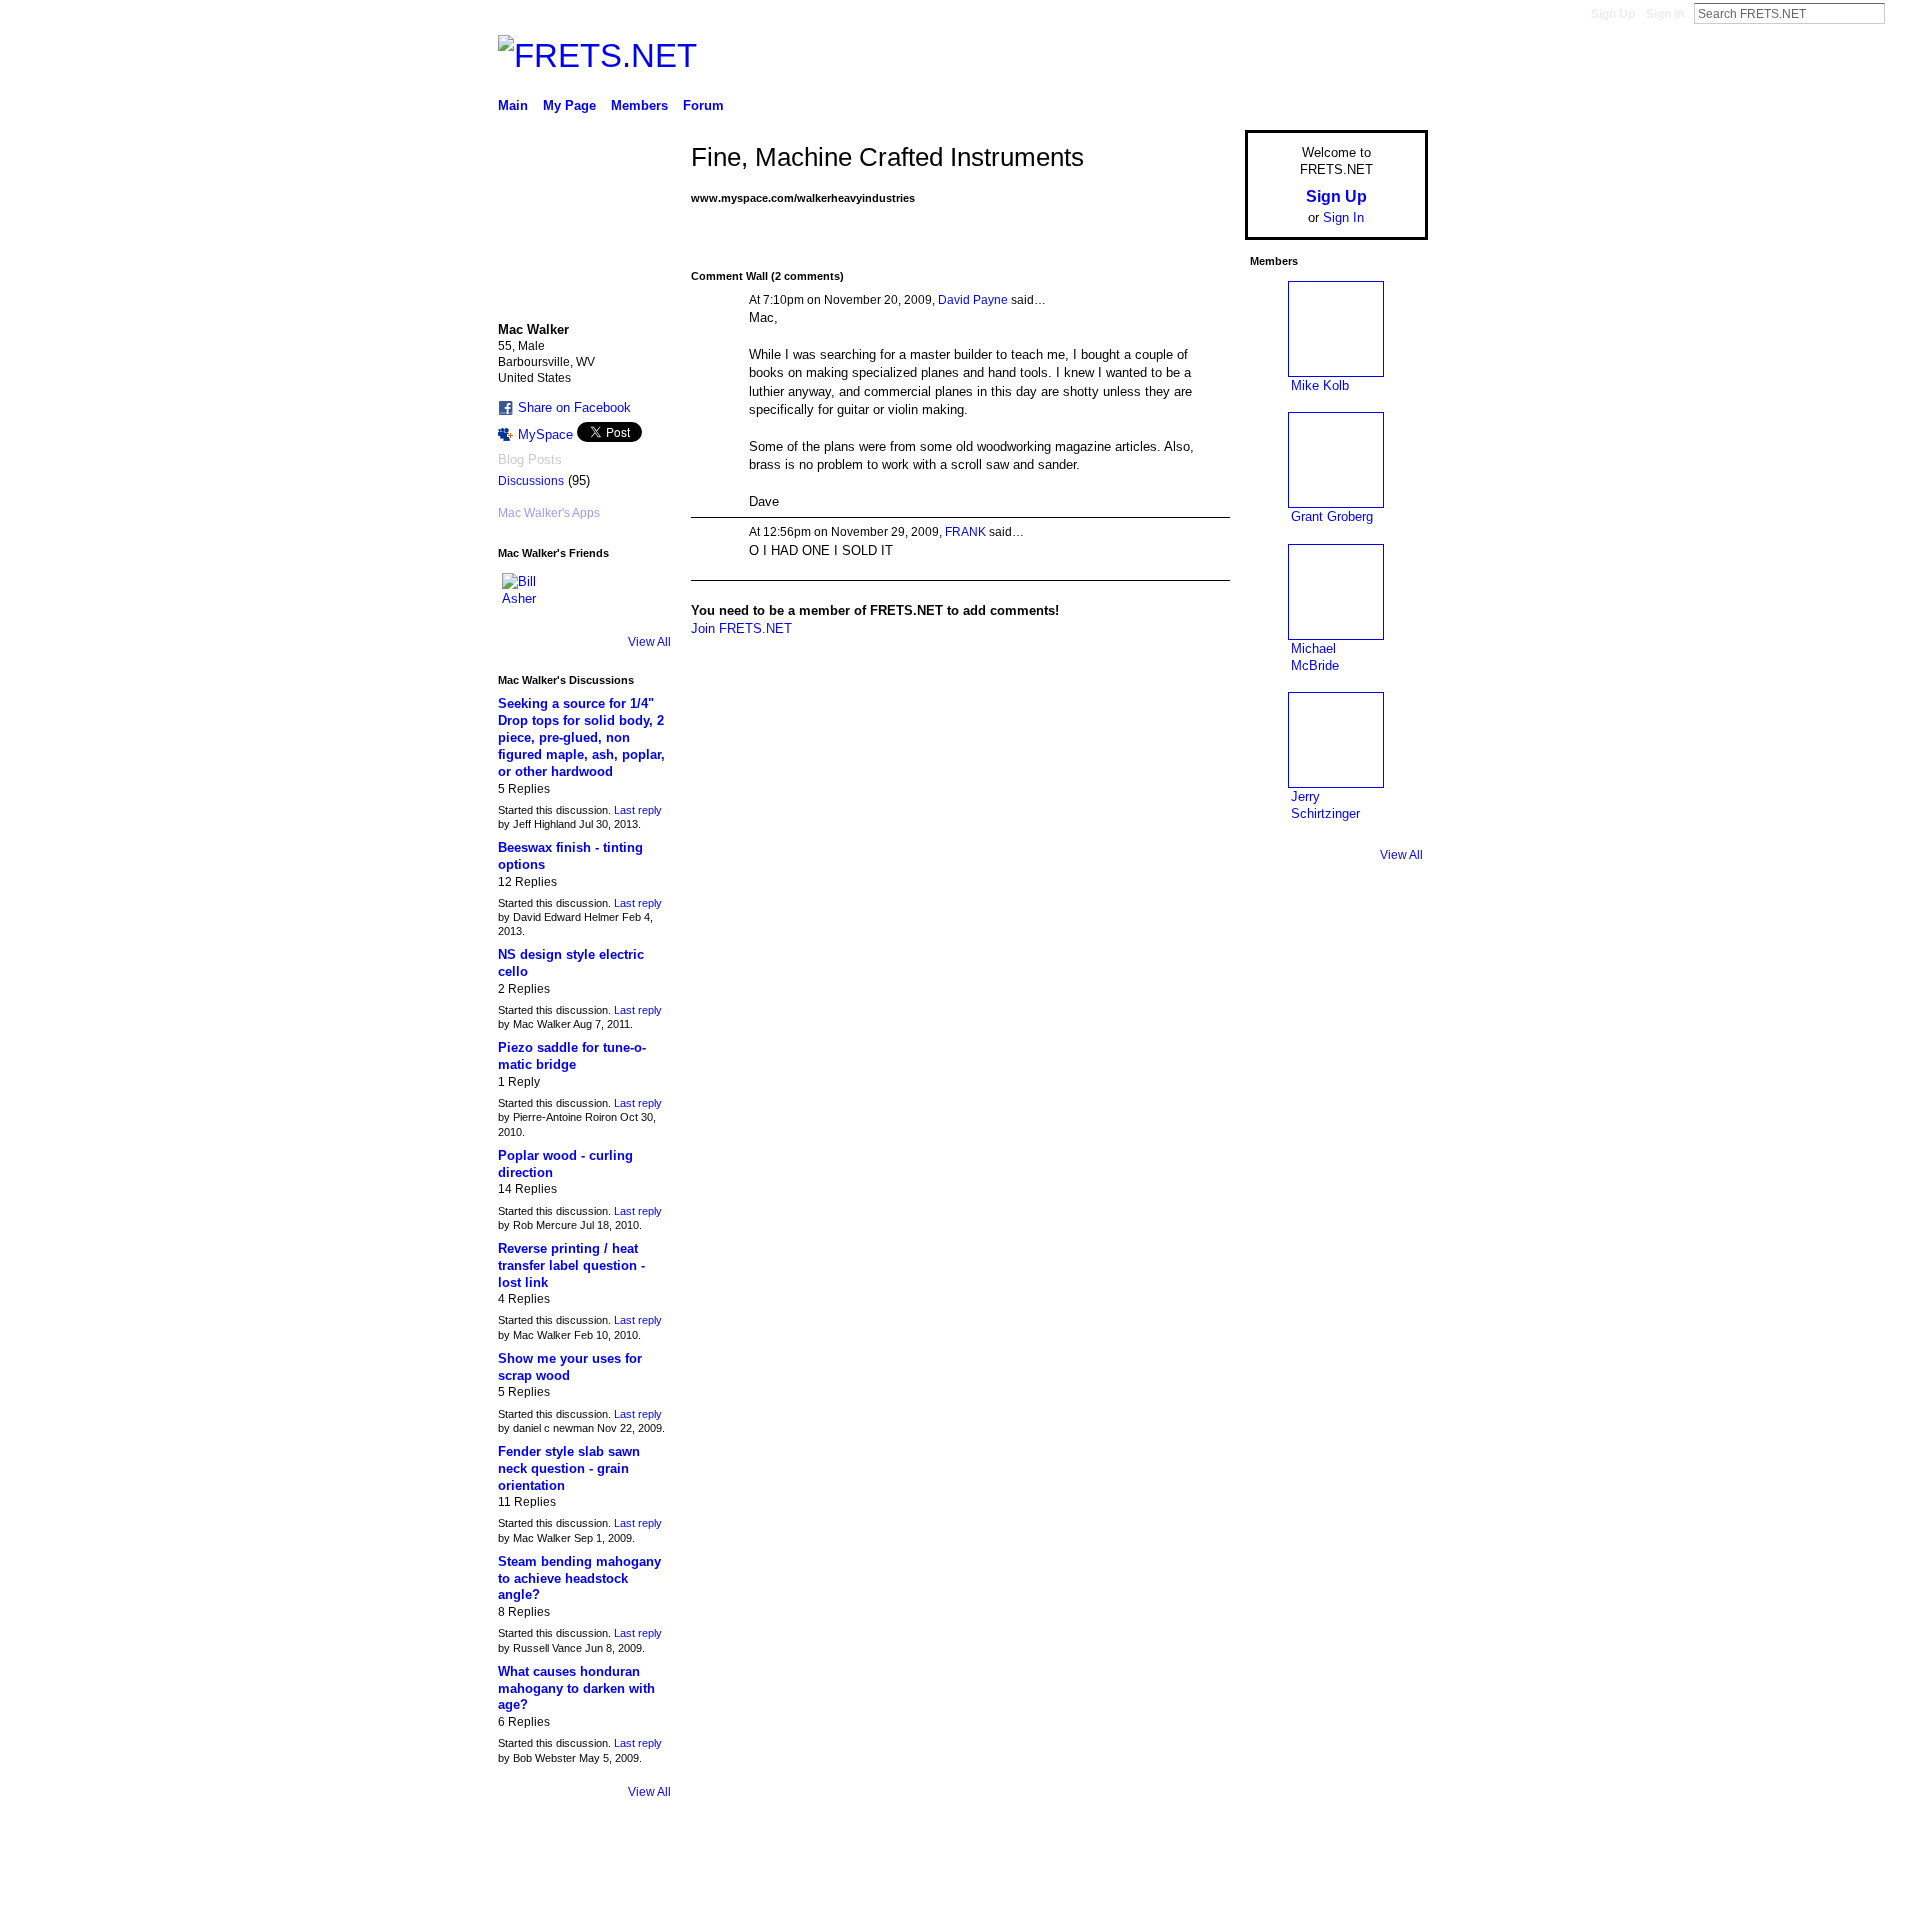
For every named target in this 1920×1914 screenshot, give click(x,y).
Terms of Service (1383, 1891)
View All (649, 642)
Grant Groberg (1332, 516)
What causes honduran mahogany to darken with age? (576, 1688)
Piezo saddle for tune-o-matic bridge (572, 1056)
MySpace (545, 434)
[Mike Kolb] (1336, 329)
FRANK (965, 532)
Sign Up (1613, 14)
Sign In (1665, 14)
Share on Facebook (574, 407)
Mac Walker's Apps (549, 513)
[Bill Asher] (526, 597)
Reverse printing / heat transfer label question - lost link (571, 1265)
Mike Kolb (1320, 385)
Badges (1201, 1891)
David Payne (973, 300)
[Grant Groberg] (1336, 460)
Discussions (531, 481)
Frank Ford (634, 1891)
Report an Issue (1280, 1891)
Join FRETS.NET (741, 628)
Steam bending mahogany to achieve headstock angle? (579, 1578)
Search (1901, 13)
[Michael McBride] (1336, 592)
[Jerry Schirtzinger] (1336, 740)
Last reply (638, 810)
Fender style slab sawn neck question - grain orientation (569, 1468)
